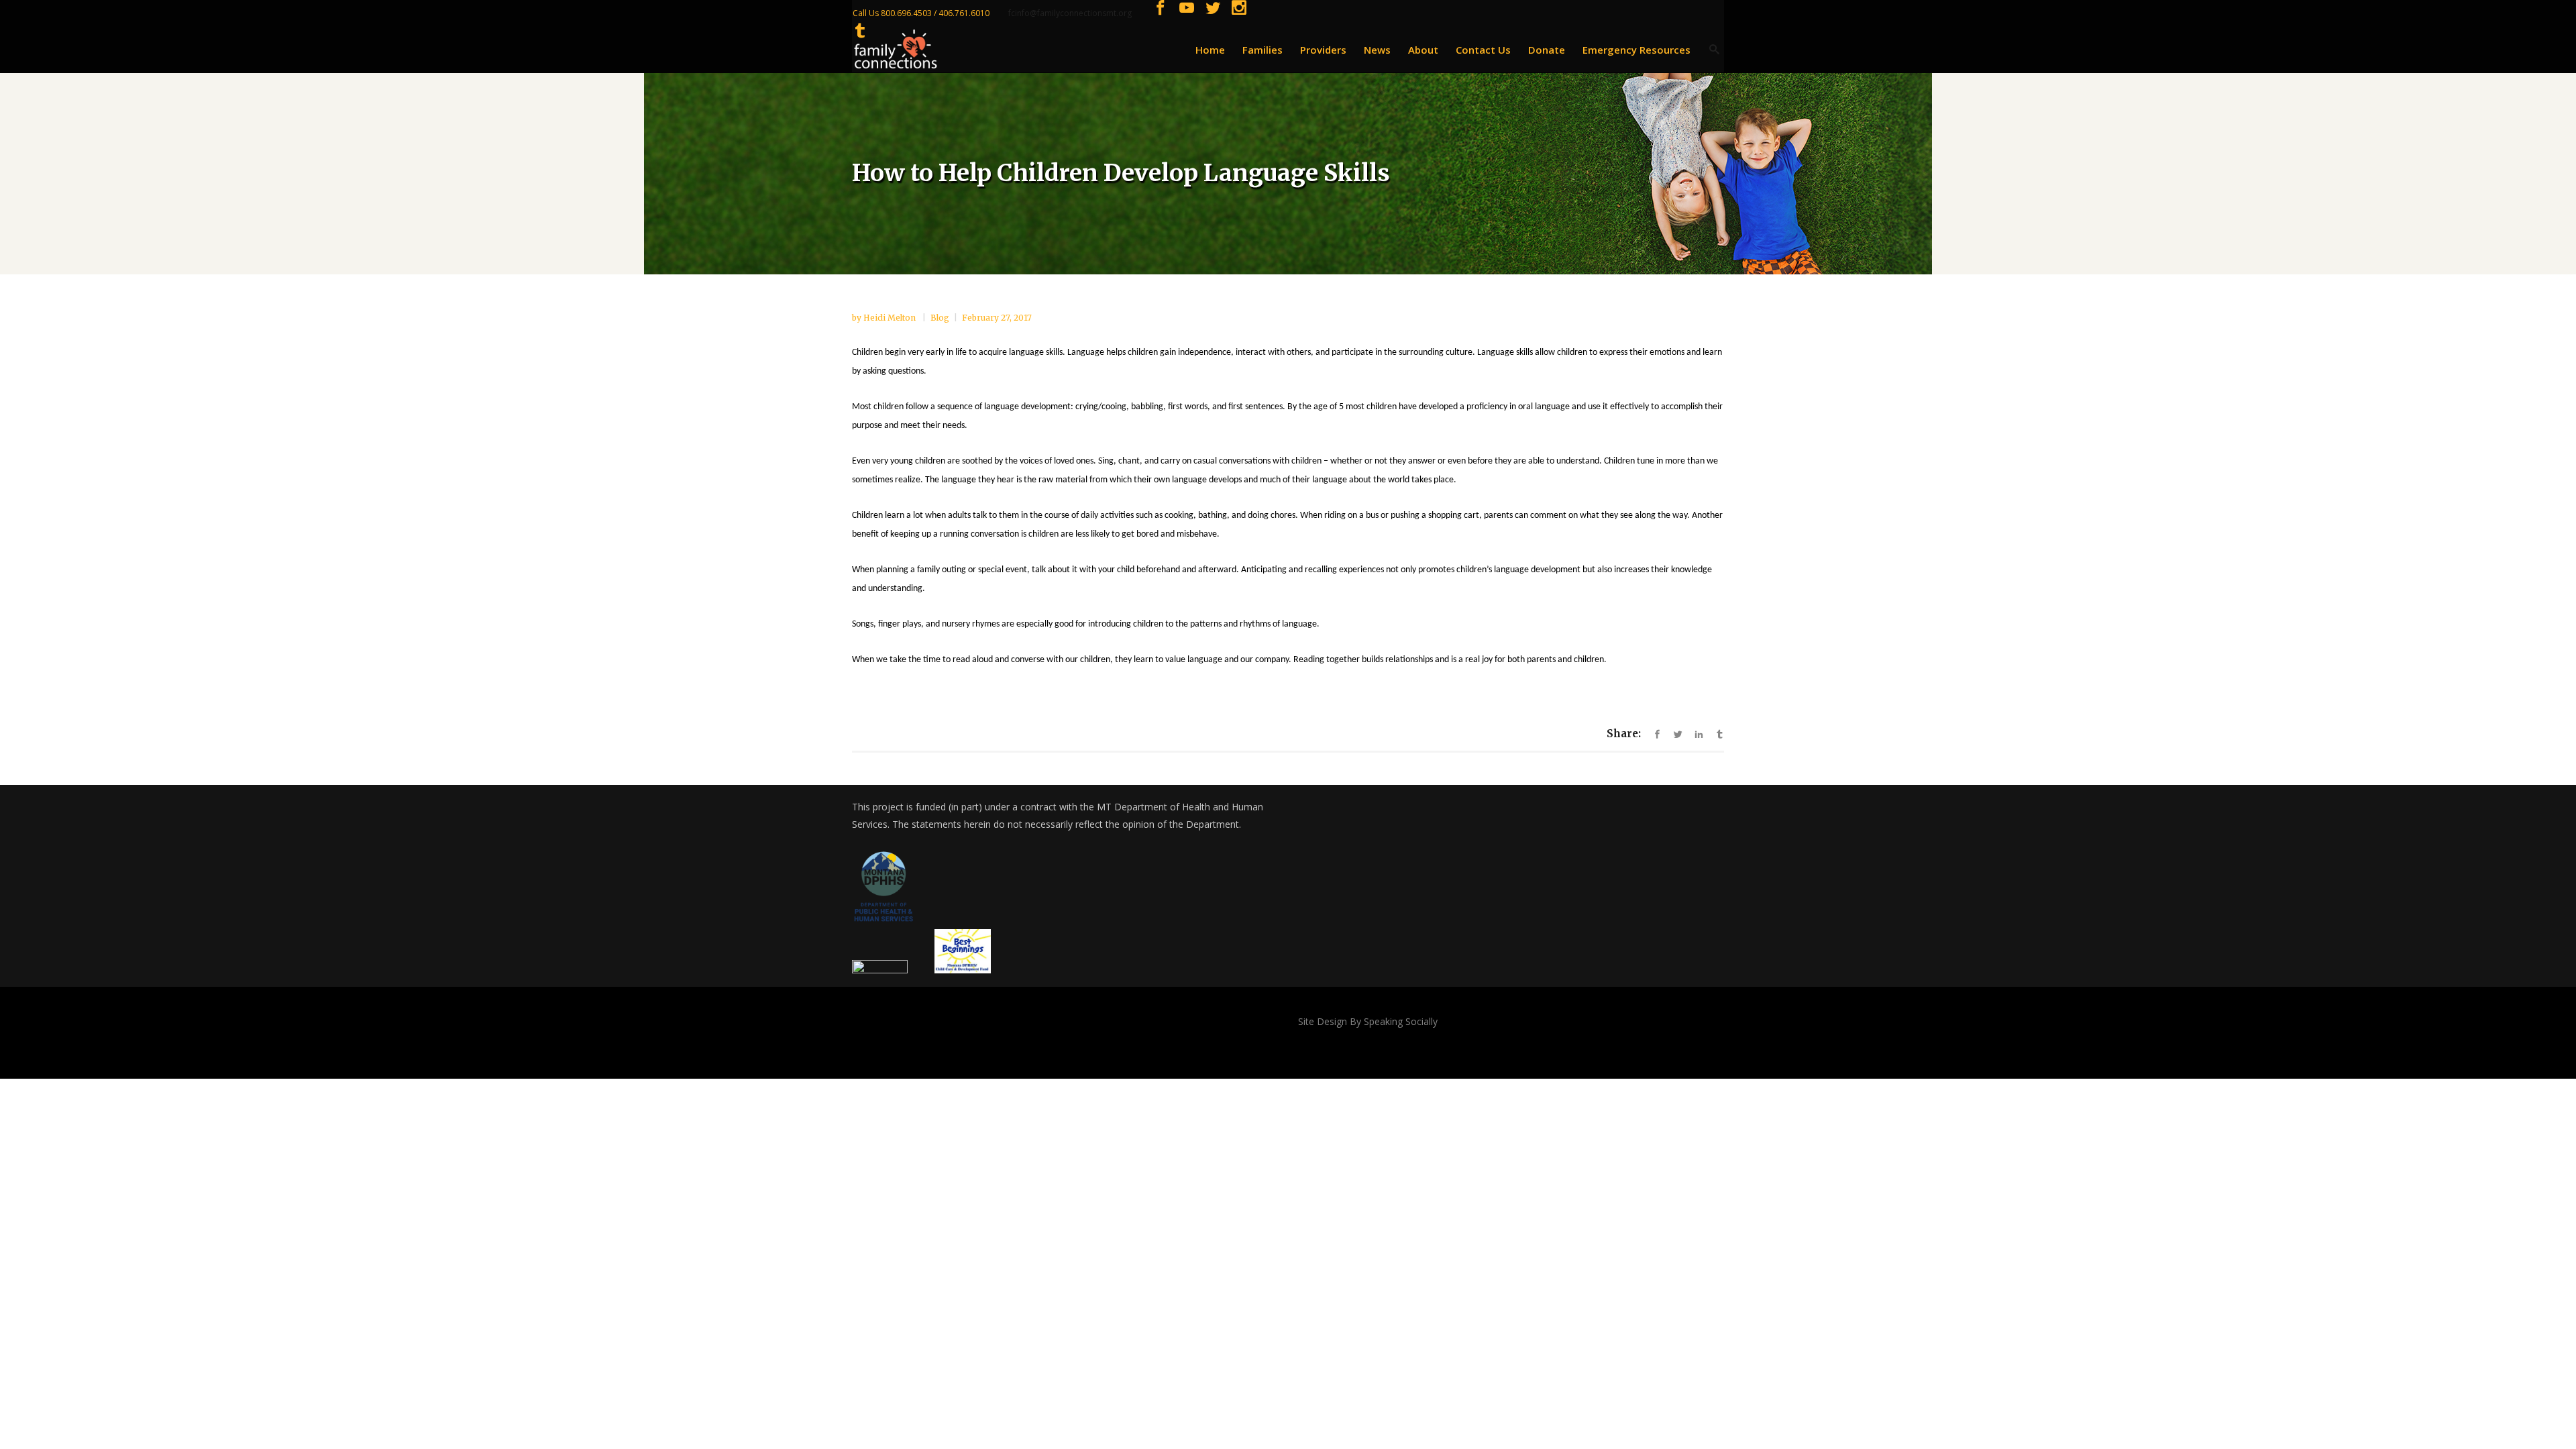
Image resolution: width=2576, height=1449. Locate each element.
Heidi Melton (891, 318)
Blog (940, 318)
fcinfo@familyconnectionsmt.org (1070, 13)
